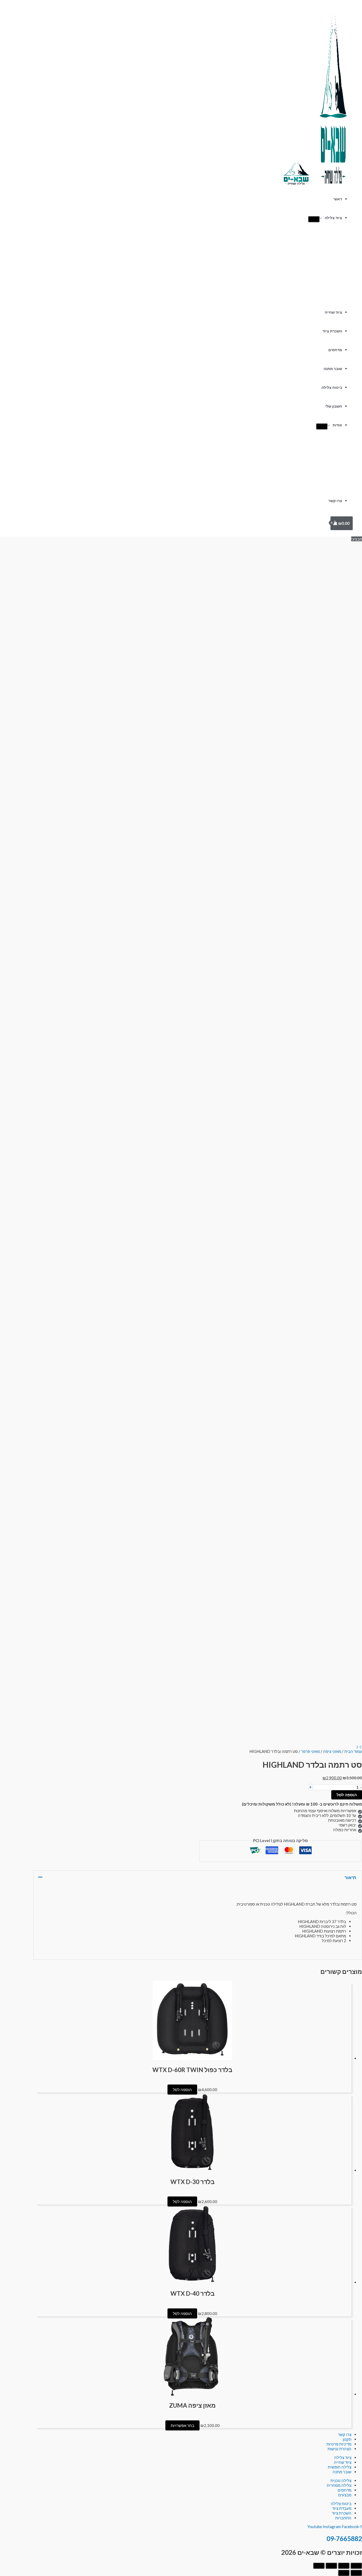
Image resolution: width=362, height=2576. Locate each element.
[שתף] (331, 2566)
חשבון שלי (334, 406)
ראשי (338, 199)
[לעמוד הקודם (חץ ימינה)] (356, 2573)
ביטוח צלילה (332, 387)
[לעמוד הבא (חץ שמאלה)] (344, 2573)
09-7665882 (344, 2539)
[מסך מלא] (344, 2566)
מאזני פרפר (310, 1751)
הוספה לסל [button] (182, 2090)
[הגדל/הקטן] (356, 2566)
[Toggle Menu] (314, 219)
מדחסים (335, 350)
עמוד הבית (353, 1751)
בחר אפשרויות (182, 2425)
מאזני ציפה (332, 1751)
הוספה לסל (347, 1795)
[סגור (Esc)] (319, 2566)
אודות (337, 425)
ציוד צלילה (333, 218)
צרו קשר (335, 501)
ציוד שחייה (333, 312)
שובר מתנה (333, 369)
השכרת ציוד (332, 331)
